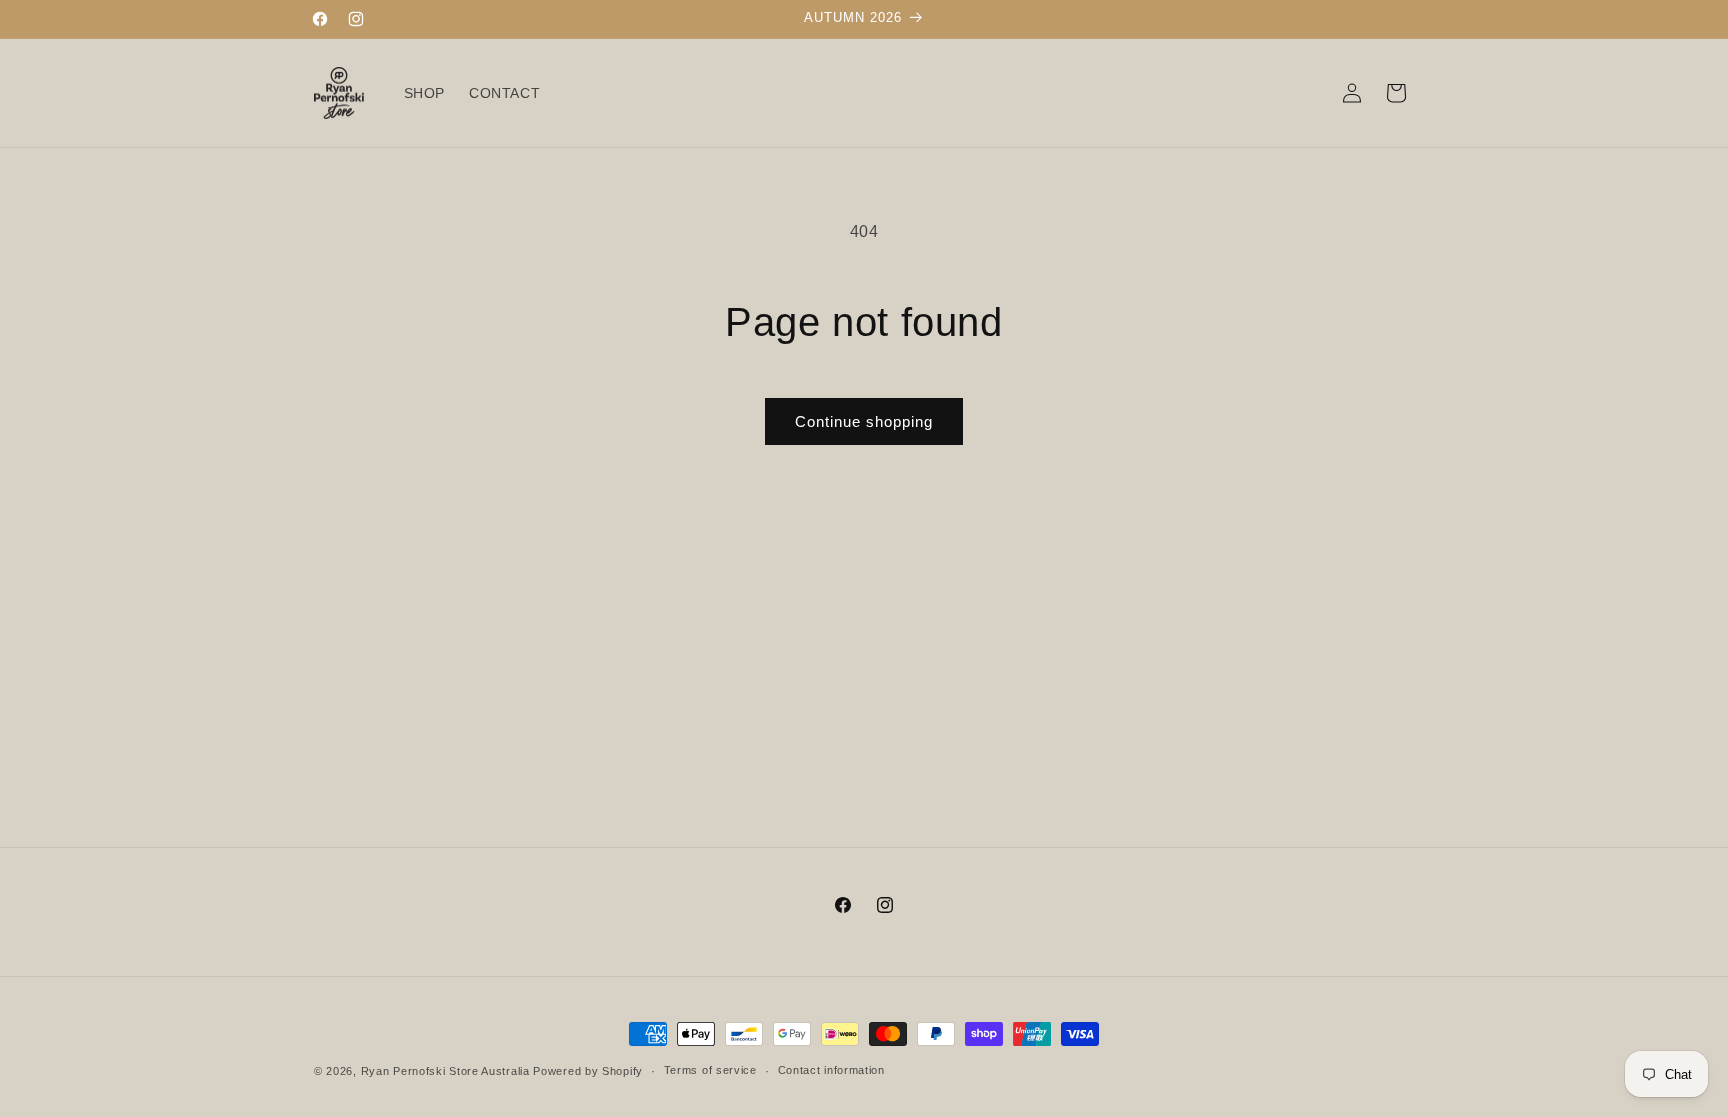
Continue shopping (864, 421)
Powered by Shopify (588, 1071)
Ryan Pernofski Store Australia (445, 1071)
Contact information (831, 1070)
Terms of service (710, 1070)
